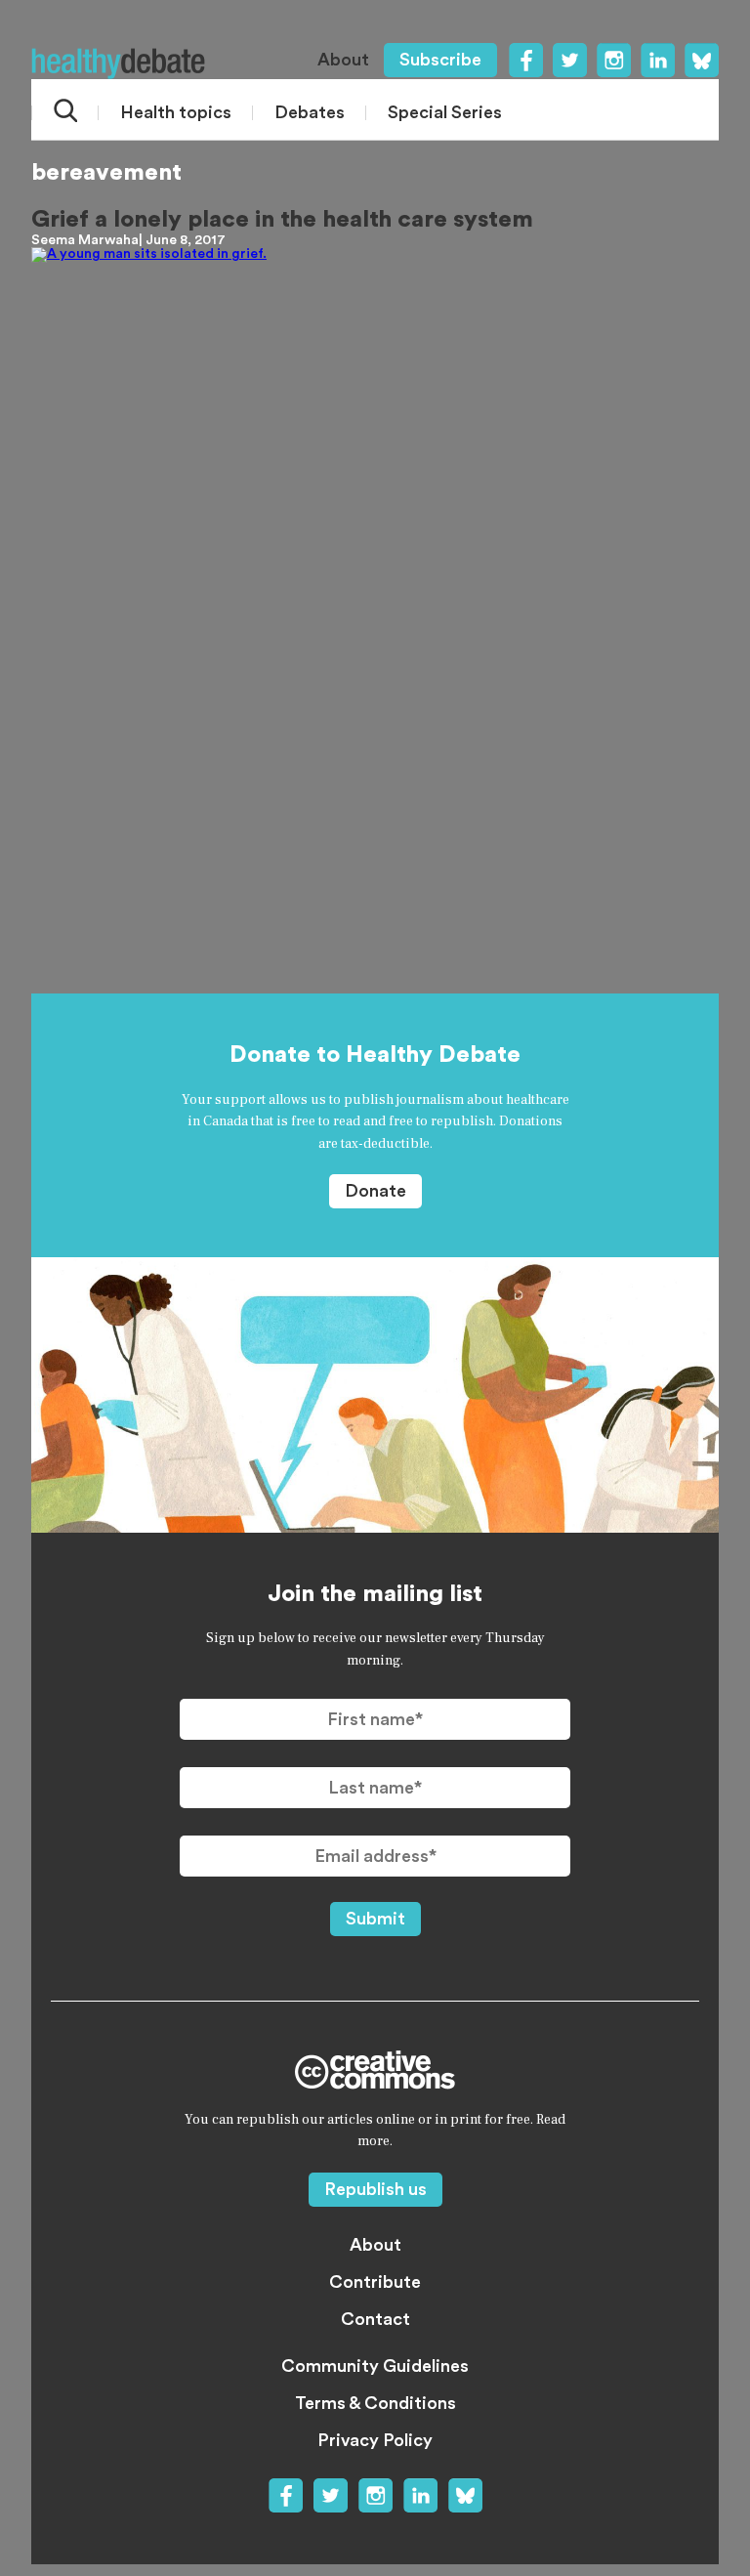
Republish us (375, 2189)
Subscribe (440, 60)
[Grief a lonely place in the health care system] (375, 591)
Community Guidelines (375, 2366)
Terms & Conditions (375, 2403)
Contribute (375, 2282)
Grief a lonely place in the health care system (282, 220)
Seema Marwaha (85, 240)
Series (445, 112)
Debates (310, 112)
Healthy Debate (118, 63)
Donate (375, 1191)
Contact (375, 2319)
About (343, 60)
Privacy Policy (375, 2440)
